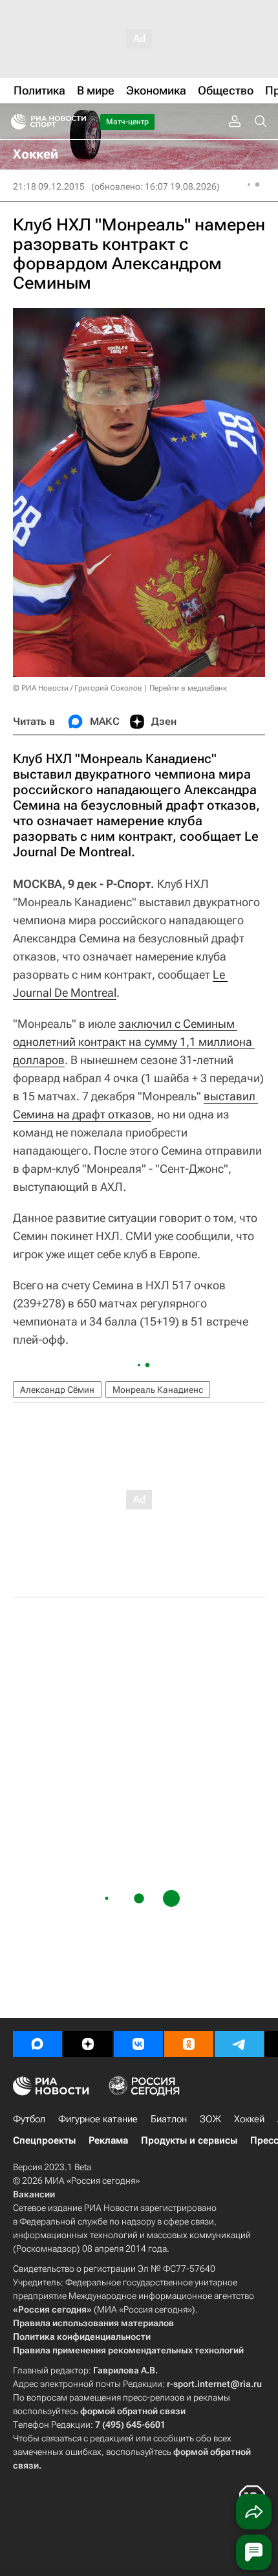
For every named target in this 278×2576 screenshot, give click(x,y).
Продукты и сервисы (189, 2140)
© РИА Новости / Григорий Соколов (78, 688)
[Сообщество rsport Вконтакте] (138, 2044)
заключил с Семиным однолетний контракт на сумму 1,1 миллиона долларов (134, 1042)
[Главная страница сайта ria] (15, 122)
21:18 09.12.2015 (49, 186)
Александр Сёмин (57, 1390)
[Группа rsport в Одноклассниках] (189, 2044)
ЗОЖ (210, 2119)
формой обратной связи (133, 2411)
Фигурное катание (98, 2119)
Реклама (108, 2140)
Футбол (29, 2119)
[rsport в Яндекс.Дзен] (88, 2044)
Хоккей (249, 2119)
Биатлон (169, 2119)
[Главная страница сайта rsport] (78, 122)
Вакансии (34, 2194)
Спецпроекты (44, 2140)
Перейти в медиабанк (188, 688)
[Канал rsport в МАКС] (37, 2044)
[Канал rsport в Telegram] (239, 2044)
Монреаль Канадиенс (158, 1390)
